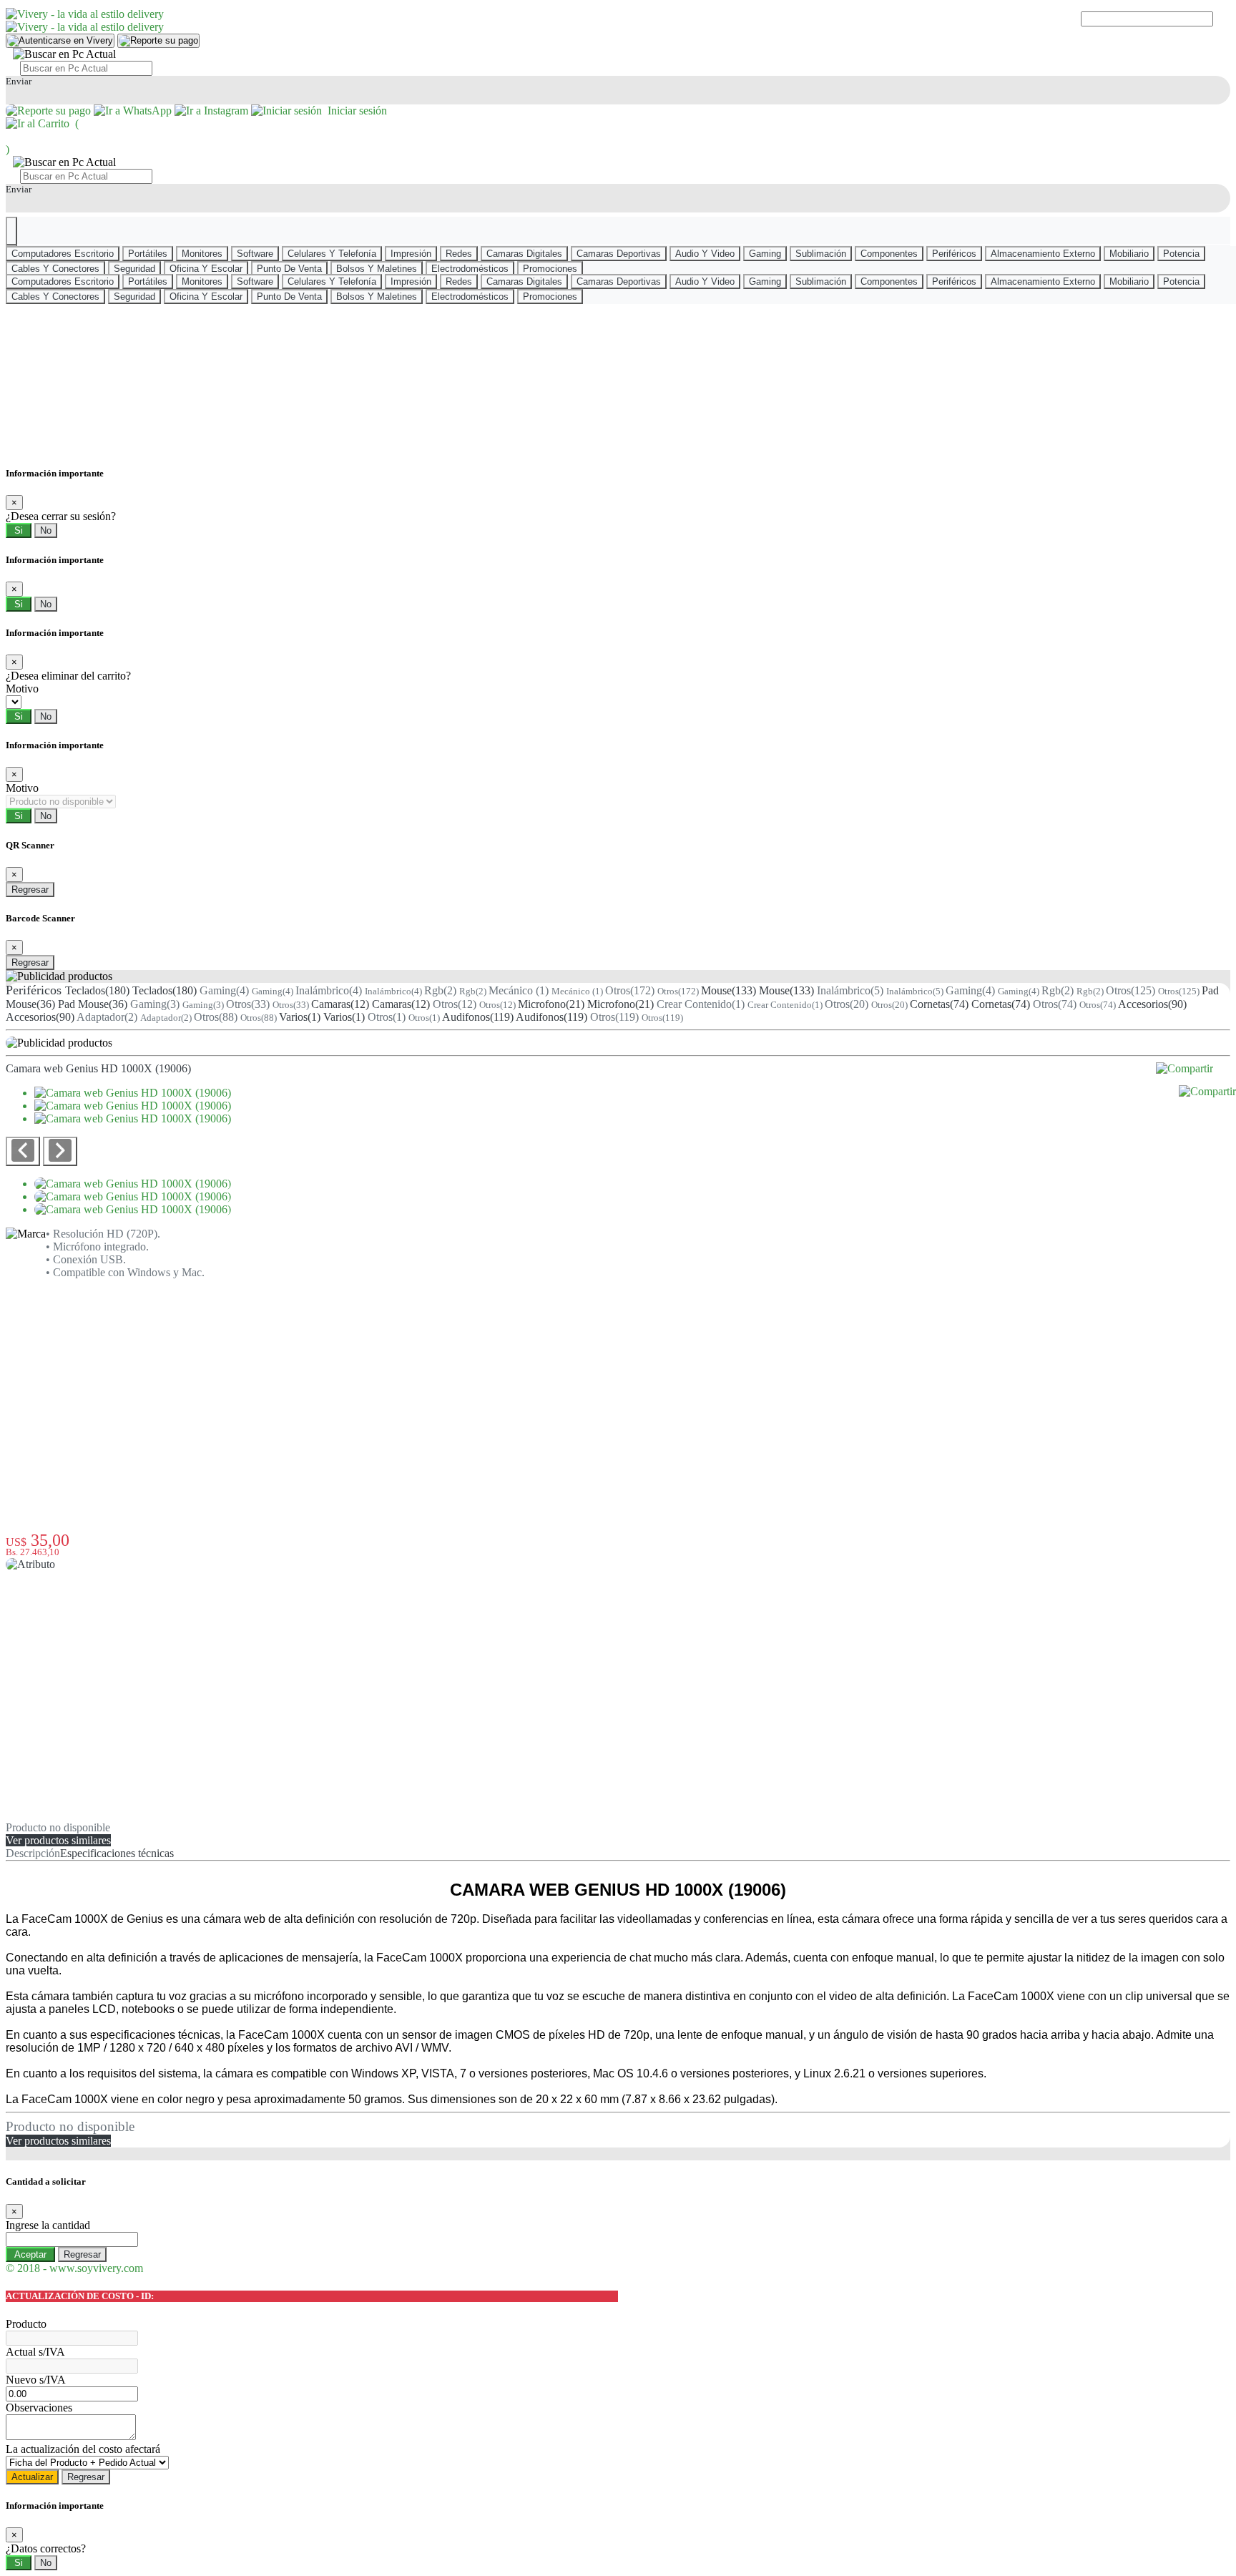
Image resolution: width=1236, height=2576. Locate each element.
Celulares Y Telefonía (332, 254)
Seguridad (134, 269)
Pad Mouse (93, 1004)
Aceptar (30, 2254)
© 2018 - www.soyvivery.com (74, 2268)
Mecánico (519, 990)
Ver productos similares (58, 1840)
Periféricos (954, 254)
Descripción (33, 1853)
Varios (300, 1017)
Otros (630, 990)
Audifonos (478, 1017)
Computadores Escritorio (63, 254)
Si (19, 530)
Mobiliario (1129, 254)
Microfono (551, 1004)
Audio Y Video (705, 254)
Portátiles (148, 254)
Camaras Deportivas (619, 254)
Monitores (202, 254)
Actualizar (32, 2477)
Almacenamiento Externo (1043, 254)
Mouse (729, 990)
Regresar (30, 890)
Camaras (340, 1004)
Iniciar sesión (354, 111)
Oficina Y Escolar (206, 269)
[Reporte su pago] (158, 41)
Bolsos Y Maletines (377, 269)
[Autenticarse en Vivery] (60, 41)
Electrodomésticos (470, 269)
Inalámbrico (329, 990)
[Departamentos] (11, 231)
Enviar (19, 81)
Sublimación (821, 254)
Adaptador (107, 1017)
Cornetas (939, 1004)
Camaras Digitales (524, 254)
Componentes (889, 254)
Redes (459, 254)
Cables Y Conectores (55, 269)
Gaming (765, 254)
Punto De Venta (289, 269)
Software (255, 254)
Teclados (97, 990)
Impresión (411, 254)
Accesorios (1152, 1004)
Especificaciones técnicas (117, 1853)
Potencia (1181, 254)
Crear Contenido (701, 1004)
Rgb (440, 990)
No (46, 530)
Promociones (550, 269)
